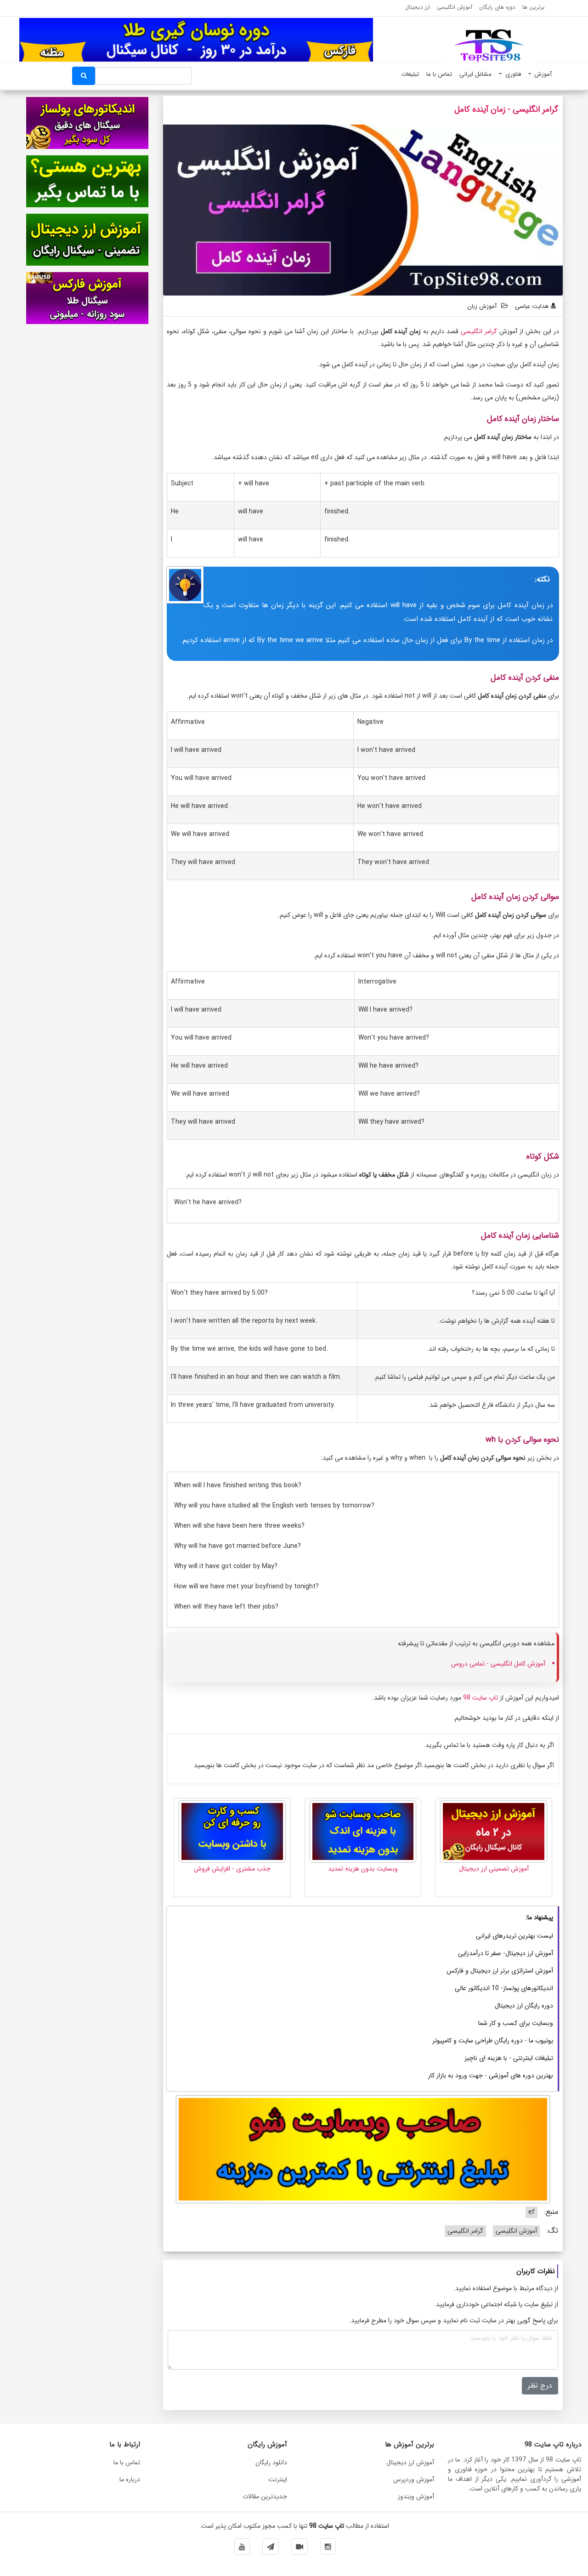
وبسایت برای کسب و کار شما (516, 2023)
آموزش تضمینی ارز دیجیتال (494, 1869)
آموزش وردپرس (414, 2479)
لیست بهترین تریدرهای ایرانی (514, 1936)
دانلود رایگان (271, 2462)
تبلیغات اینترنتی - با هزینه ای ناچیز (509, 2058)
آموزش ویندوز (416, 2496)
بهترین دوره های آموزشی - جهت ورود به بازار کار (491, 2076)
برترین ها (533, 7)
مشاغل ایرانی (475, 74)
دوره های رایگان (497, 7)
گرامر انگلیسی (479, 331)
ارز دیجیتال (418, 7)
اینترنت (278, 2479)
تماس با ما (439, 74)
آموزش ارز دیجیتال (410, 2462)
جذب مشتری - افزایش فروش (232, 1869)
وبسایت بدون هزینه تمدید (363, 1869)
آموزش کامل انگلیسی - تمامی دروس (498, 1664)
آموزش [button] (542, 74)
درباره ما (130, 2479)
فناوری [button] (512, 74)
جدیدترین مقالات (265, 2496)
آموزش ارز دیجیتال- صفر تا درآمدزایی (506, 1953)
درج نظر (540, 2386)
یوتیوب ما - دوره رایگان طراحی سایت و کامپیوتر (493, 2041)
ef (531, 2212)
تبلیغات (410, 74)
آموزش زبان (482, 306)
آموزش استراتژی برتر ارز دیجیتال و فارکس (500, 1971)
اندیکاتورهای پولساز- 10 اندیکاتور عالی (504, 1988)
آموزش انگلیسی (455, 7)
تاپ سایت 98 (481, 1698)
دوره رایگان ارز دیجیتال (524, 2006)
